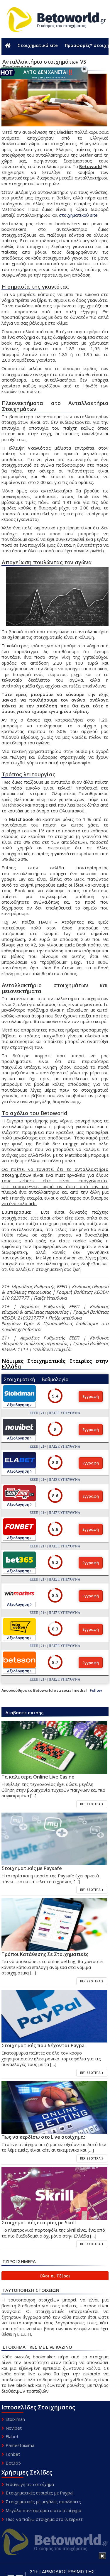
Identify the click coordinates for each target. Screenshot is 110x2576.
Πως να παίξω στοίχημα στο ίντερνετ (44, 2519)
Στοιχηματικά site (38, 45)
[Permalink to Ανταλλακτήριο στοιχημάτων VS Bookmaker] (54, 1748)
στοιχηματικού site (78, 215)
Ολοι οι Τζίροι (55, 2276)
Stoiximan (15, 2419)
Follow (96, 1690)
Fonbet (13, 2454)
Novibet (14, 2428)
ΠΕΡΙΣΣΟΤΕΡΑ (91, 1804)
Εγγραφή (91, 1396)
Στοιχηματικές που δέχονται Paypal (44, 2045)
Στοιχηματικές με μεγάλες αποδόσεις (43, 2502)
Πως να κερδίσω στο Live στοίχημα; (43, 2137)
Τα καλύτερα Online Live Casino (38, 1777)
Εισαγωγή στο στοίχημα (30, 2484)
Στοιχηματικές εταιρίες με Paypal (39, 2493)
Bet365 (13, 2463)
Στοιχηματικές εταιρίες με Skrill (39, 2223)
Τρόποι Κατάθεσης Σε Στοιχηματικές (45, 1954)
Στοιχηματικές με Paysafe (32, 1868)
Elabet (12, 2436)
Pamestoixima (20, 2445)
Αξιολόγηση (19, 1405)
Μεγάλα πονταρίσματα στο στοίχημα (43, 2510)
